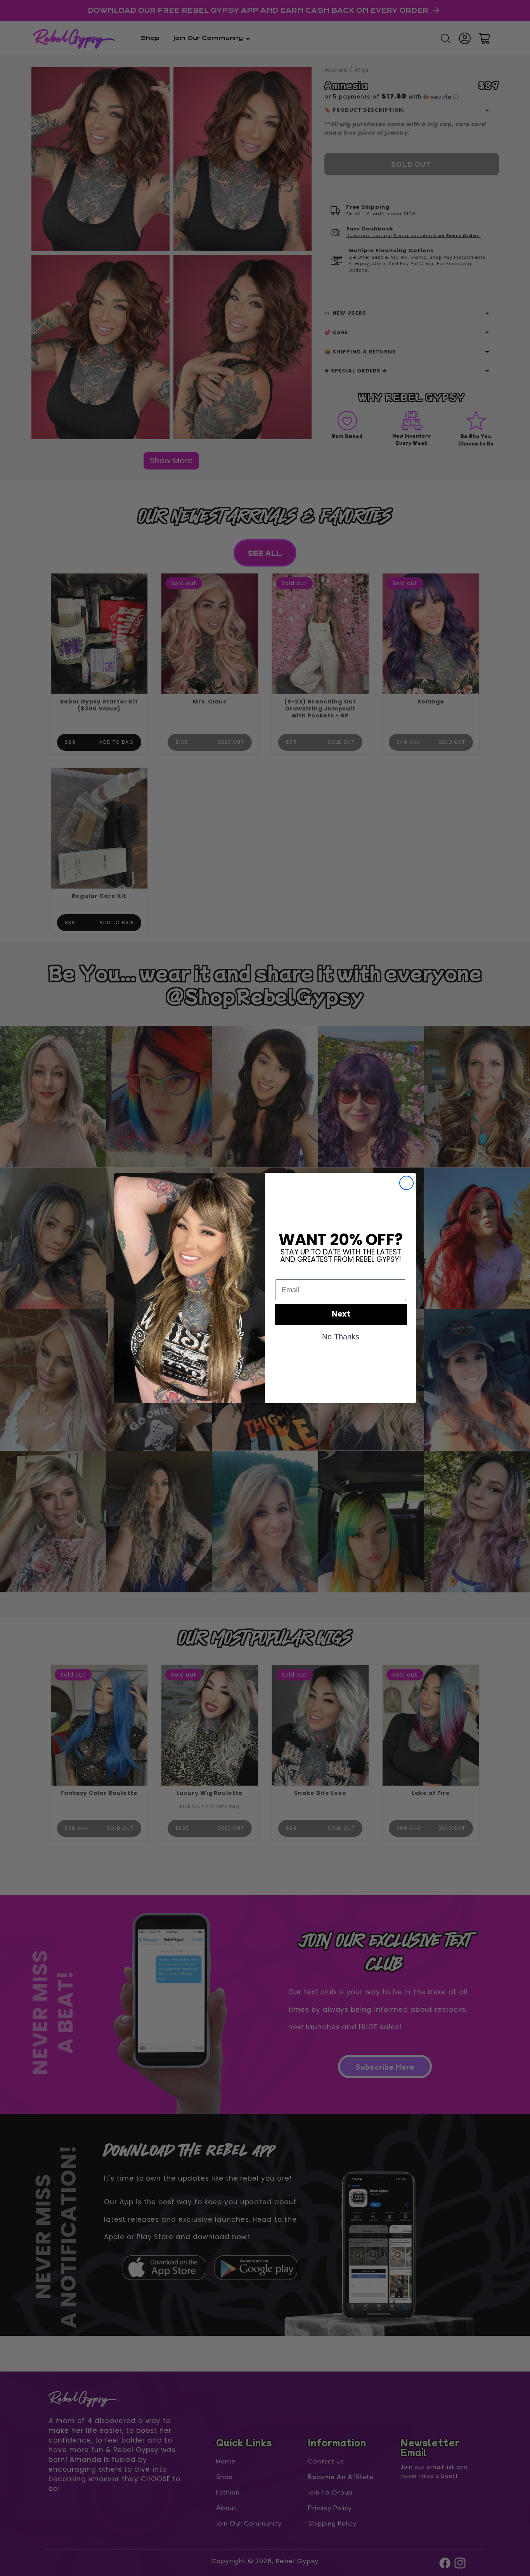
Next (341, 1315)
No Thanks (341, 1336)
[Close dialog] (406, 1183)
